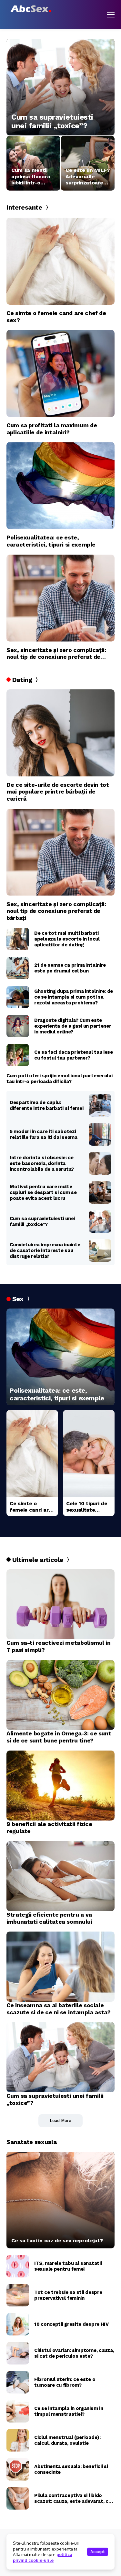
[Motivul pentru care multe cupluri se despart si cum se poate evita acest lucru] (100, 1192)
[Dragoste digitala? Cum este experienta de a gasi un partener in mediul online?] (18, 1026)
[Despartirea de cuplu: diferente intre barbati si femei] (100, 1105)
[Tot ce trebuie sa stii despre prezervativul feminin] (18, 2295)
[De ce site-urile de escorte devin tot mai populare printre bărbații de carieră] (60, 733)
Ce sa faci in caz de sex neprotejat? (57, 2240)
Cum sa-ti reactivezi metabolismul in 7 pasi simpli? (59, 1646)
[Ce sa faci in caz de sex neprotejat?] (60, 2200)
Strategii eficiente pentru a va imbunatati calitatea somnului (49, 1918)
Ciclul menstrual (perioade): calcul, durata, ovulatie (67, 2440)
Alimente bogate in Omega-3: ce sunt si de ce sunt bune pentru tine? (59, 1737)
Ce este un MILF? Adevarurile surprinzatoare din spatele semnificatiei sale (88, 176)
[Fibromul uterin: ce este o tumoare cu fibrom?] (18, 2382)
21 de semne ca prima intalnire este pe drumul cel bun (70, 968)
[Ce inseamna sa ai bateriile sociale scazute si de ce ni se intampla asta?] (60, 1967)
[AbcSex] (31, 9)
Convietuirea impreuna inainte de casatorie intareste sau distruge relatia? (45, 1250)
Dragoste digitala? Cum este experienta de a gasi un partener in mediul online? (73, 1026)
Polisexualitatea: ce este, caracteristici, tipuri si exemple (51, 541)
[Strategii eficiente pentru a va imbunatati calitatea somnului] (60, 1876)
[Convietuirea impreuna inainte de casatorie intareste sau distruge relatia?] (100, 1250)
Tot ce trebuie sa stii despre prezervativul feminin (68, 2295)
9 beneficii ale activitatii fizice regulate (49, 1827)
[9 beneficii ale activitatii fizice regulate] (60, 1786)
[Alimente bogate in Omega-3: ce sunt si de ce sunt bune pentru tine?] (60, 1695)
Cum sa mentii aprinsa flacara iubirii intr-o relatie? (31, 176)
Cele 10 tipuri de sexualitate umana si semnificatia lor (87, 1506)
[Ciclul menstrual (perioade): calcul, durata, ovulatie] (18, 2440)
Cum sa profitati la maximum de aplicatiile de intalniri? (52, 429)
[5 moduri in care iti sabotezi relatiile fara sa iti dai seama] (100, 1134)
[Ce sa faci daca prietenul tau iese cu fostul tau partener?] (18, 1055)
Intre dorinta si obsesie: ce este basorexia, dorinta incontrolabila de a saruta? (42, 1163)
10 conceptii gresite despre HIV (71, 2324)
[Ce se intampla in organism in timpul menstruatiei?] (18, 2411)
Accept (98, 2552)
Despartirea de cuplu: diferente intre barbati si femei (46, 1105)
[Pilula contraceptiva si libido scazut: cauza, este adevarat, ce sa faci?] (18, 2498)
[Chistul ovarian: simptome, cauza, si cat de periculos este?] (18, 2353)
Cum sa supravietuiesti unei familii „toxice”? (52, 122)
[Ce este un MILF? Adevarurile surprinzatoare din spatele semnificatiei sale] (88, 163)
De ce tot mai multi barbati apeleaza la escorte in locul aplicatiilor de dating (67, 939)
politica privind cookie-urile (43, 2557)
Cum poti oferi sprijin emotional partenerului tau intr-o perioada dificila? (60, 1079)
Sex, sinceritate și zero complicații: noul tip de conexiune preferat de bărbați (56, 653)
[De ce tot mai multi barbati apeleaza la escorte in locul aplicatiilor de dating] (18, 939)
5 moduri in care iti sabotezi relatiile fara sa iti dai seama (44, 1134)
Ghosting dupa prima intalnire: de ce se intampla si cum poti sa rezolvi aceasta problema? (74, 997)
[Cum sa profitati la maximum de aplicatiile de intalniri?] (60, 373)
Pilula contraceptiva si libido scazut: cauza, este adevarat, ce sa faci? (73, 2498)
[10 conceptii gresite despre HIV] (18, 2324)
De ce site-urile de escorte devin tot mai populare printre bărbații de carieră (58, 792)
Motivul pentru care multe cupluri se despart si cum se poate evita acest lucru (43, 1192)
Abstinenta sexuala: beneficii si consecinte (71, 2469)
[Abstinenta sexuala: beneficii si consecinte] (18, 2469)
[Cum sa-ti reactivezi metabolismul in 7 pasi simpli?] (60, 1604)
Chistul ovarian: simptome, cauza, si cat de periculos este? (74, 2353)
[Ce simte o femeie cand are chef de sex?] (60, 261)
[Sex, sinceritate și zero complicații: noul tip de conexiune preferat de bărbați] (60, 598)
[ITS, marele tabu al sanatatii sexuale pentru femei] (18, 2266)
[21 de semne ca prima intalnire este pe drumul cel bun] (18, 968)
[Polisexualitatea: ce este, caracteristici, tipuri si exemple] (60, 486)
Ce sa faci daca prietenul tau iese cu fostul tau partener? (74, 1055)
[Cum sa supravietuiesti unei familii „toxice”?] (60, 87)
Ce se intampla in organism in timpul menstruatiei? (69, 2411)
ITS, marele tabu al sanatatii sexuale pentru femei (68, 2266)
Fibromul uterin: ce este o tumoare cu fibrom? (65, 2382)
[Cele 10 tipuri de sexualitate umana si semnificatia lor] (89, 1454)
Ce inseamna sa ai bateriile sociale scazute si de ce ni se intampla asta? (59, 2009)
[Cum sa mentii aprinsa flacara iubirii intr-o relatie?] (33, 163)
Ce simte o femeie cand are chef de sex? (56, 316)
